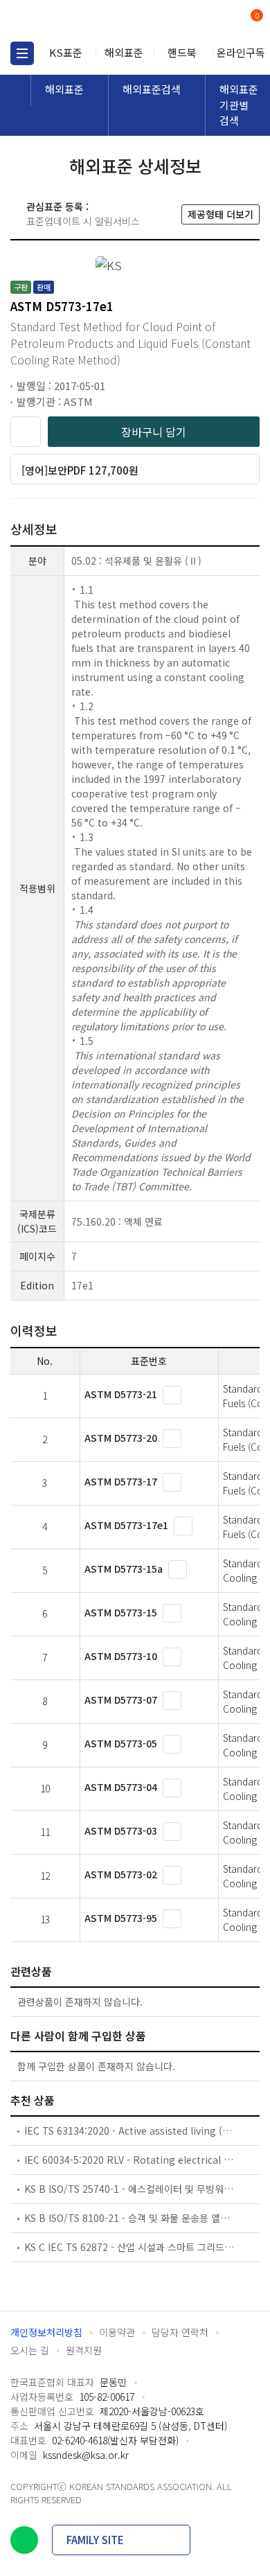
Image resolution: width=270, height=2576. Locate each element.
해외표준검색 (152, 89)
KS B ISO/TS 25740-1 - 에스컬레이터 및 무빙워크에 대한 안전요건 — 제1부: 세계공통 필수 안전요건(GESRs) (130, 2189)
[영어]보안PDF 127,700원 (80, 470)
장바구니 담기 (154, 432)
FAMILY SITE (95, 2540)
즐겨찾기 (26, 432)
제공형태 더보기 (220, 214)
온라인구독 (241, 52)
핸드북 (182, 52)
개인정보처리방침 (46, 2332)
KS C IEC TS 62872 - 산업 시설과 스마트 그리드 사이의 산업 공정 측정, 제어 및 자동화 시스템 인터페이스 (130, 2247)
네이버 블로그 (24, 2540)
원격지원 (84, 2350)
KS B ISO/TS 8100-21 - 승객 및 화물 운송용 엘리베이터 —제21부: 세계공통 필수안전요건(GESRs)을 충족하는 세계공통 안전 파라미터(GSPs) (130, 2218)
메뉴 (22, 53)
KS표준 (66, 52)
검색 (199, 21)
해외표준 (124, 52)
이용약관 (117, 2332)
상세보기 (172, 1395)
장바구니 (255, 17)
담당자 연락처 (180, 2332)
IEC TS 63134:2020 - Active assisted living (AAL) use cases (130, 2131)
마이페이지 (223, 21)
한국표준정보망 (73, 21)
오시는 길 (30, 2350)
